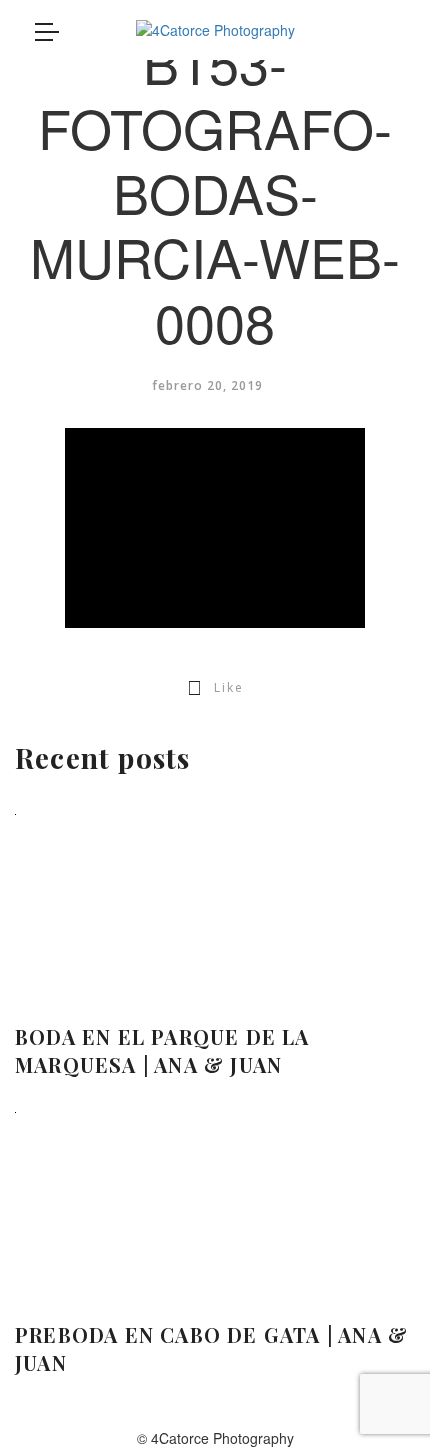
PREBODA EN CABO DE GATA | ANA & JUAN (211, 1348)
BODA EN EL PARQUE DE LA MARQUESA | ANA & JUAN (162, 1050)
